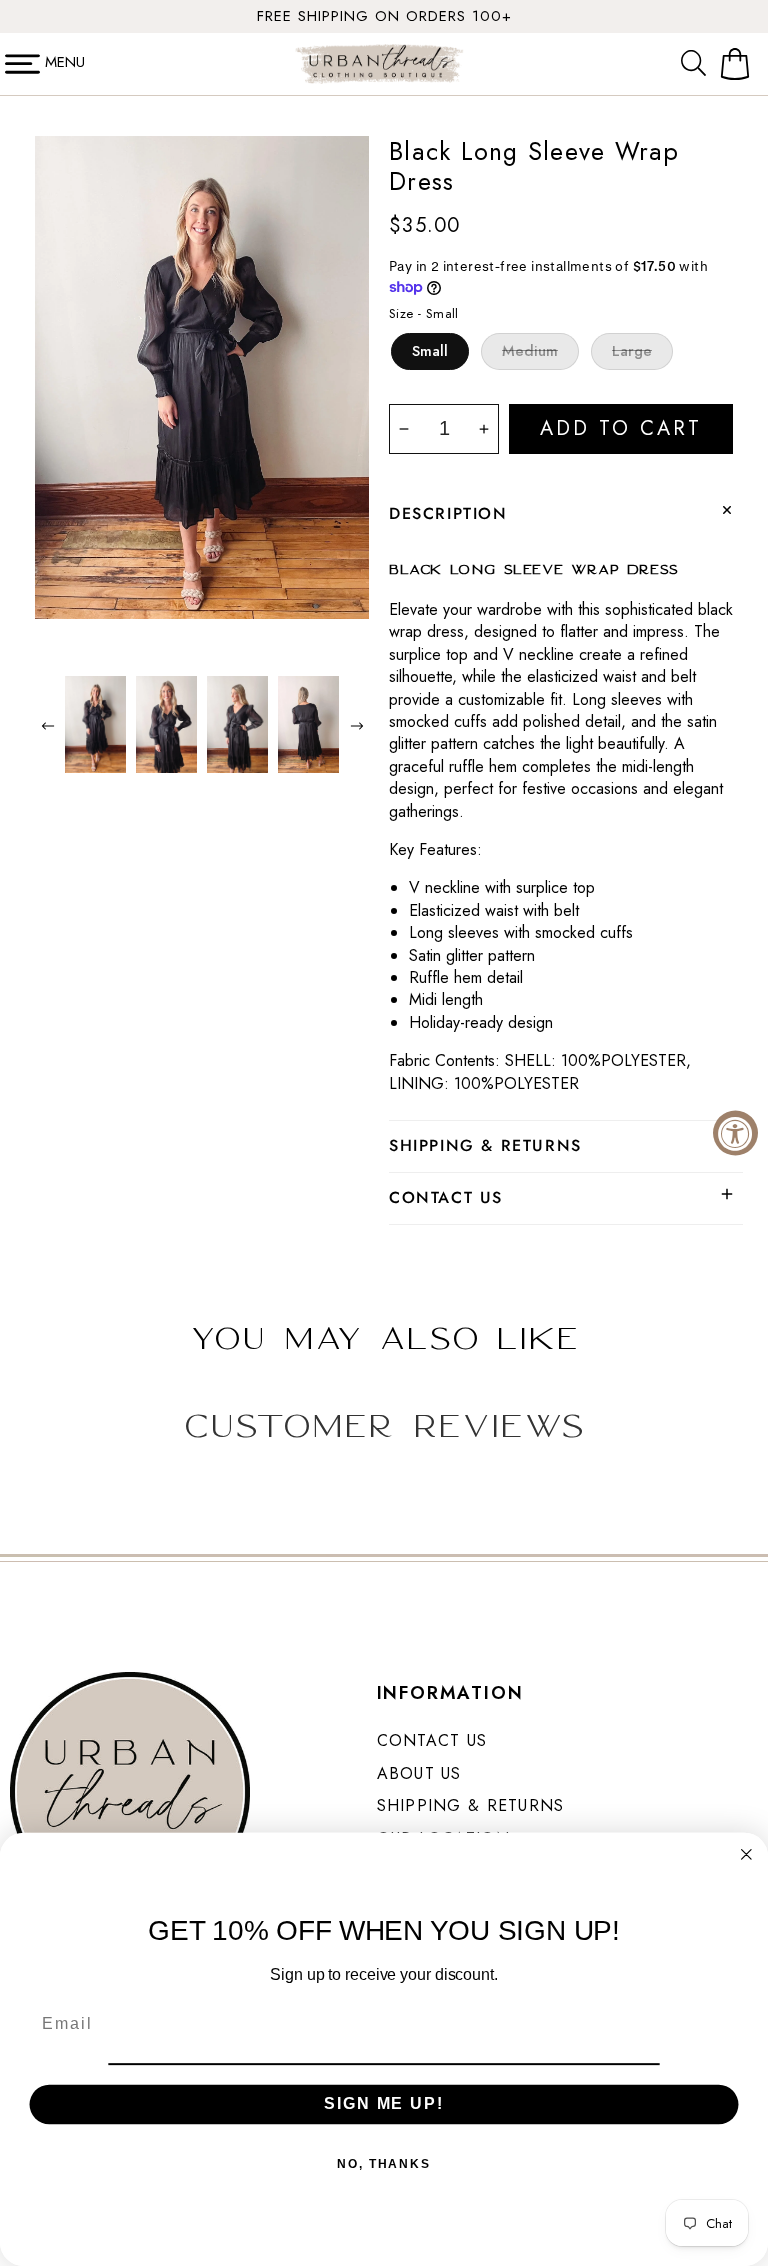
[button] (698, 64)
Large (632, 351)
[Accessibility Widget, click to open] (735, 1133)
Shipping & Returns (471, 1805)
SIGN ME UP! (383, 2103)
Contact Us (432, 1740)
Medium (530, 351)
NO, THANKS (384, 2163)
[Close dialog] (747, 1855)
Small (430, 351)
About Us (419, 1773)
